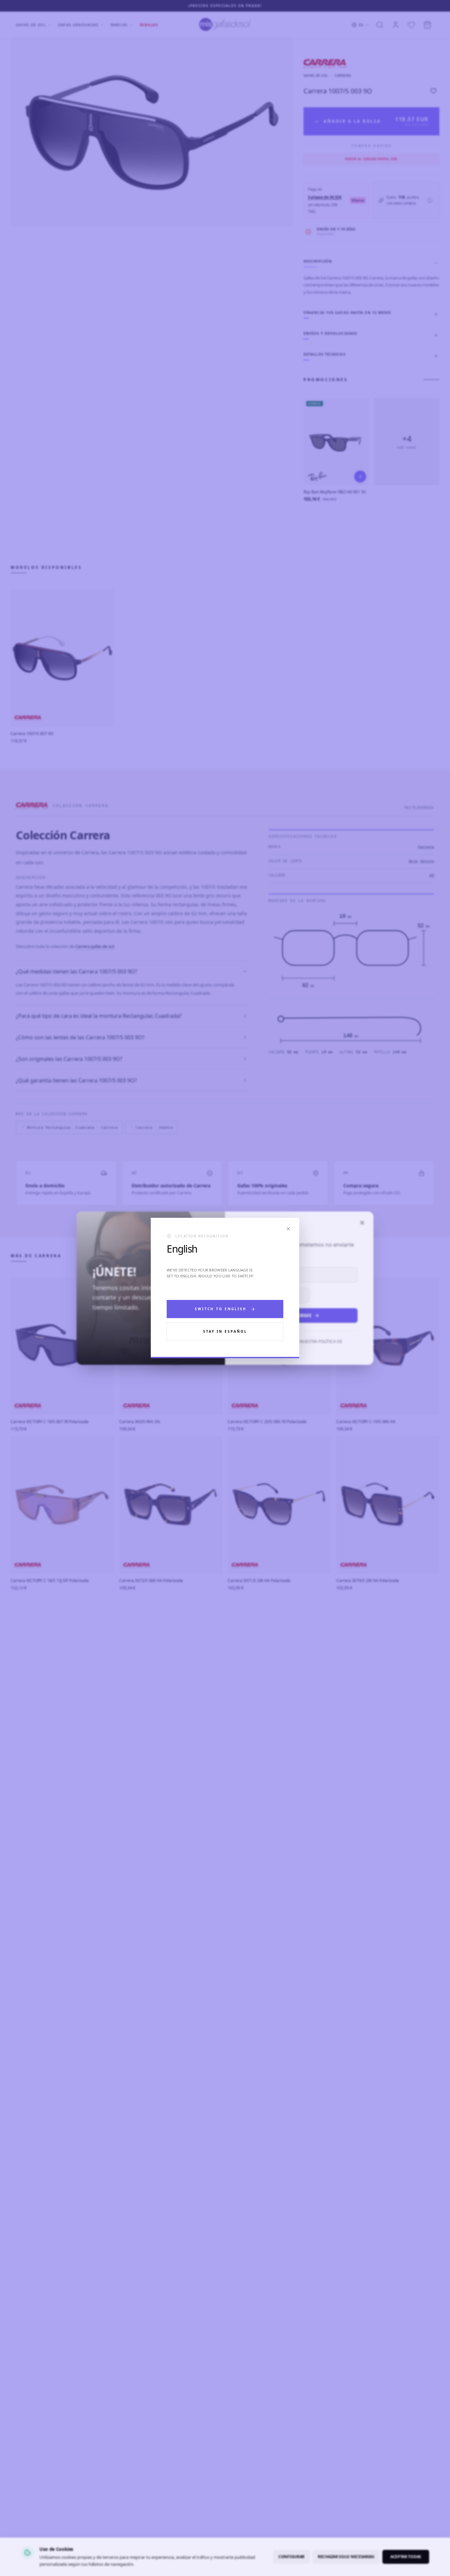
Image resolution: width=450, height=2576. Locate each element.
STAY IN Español (225, 1331)
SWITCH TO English (221, 1309)
